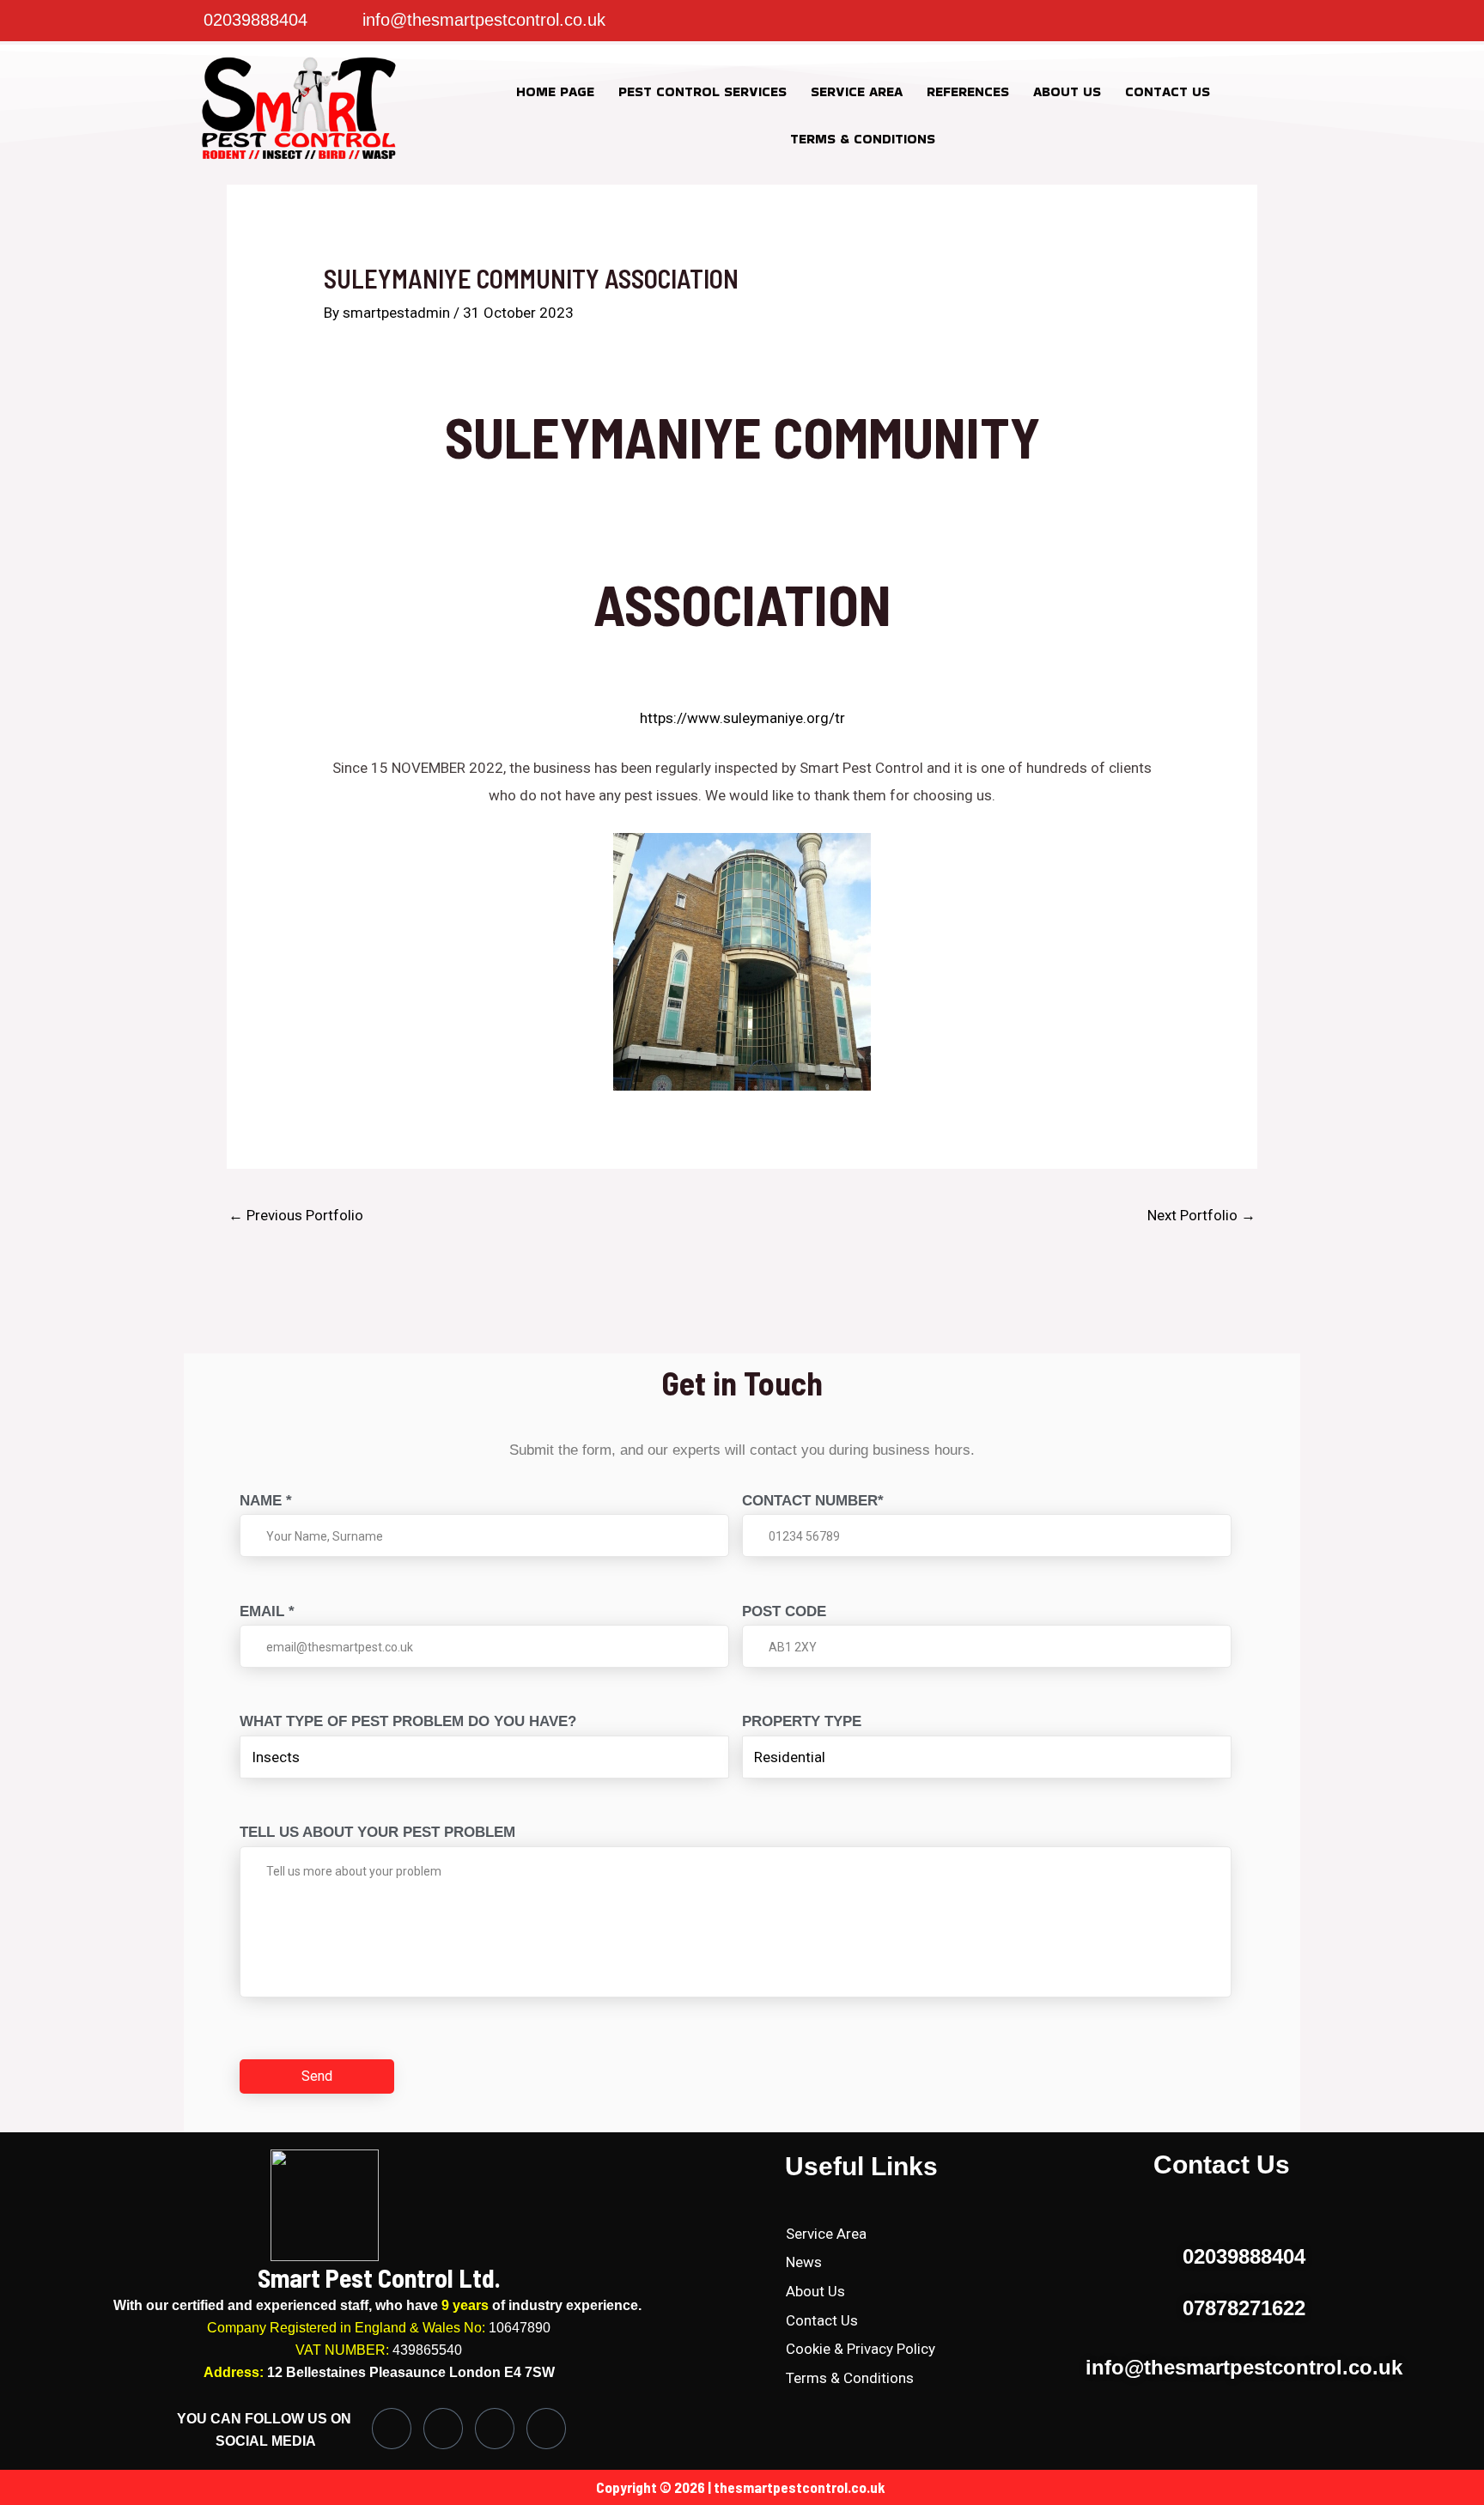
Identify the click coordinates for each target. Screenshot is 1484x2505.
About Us (1067, 91)
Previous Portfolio (296, 1215)
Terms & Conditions (863, 139)
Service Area (857, 91)
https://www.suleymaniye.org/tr (742, 718)
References (968, 91)
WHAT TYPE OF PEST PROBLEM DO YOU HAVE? (408, 1721)
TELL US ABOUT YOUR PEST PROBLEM (377, 1832)
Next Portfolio (1201, 1215)
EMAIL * (267, 1611)
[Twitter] (1004, 21)
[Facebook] (935, 21)
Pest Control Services (702, 91)
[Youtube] (546, 2429)
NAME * (266, 1501)
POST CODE (784, 1611)
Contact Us (1168, 91)
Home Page (555, 91)
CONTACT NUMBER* (813, 1501)
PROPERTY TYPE (802, 1721)
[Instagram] (970, 21)
